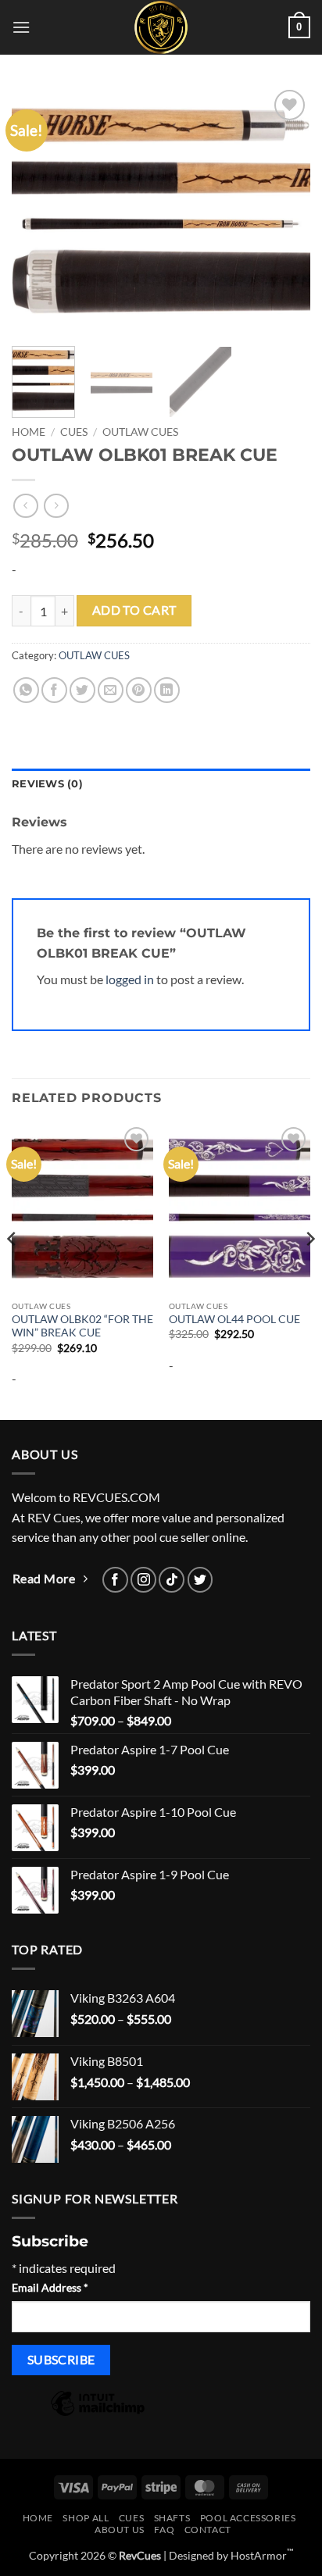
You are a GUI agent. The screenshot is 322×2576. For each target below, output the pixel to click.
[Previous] (38, 210)
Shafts (172, 2518)
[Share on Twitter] (82, 690)
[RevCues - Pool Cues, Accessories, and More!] (161, 27)
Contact (208, 2530)
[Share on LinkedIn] (167, 690)
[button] (21, 27)
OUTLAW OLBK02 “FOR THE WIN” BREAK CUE (82, 1326)
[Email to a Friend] (111, 690)
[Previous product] (56, 506)
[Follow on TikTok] (172, 1580)
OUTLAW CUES (140, 432)
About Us (120, 2530)
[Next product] (25, 506)
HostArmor (262, 2555)
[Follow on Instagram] (143, 1580)
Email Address (50, 2287)
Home (29, 432)
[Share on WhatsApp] (26, 690)
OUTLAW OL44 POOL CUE (234, 1319)
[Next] (284, 210)
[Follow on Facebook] (115, 1580)
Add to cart (134, 610)
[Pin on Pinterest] (139, 690)
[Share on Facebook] (54, 690)
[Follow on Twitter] (200, 1580)
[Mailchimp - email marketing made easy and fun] (98, 2414)
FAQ (164, 2530)
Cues (74, 432)
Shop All (86, 2518)
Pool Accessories (248, 2518)
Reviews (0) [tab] (47, 784)
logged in (130, 979)
